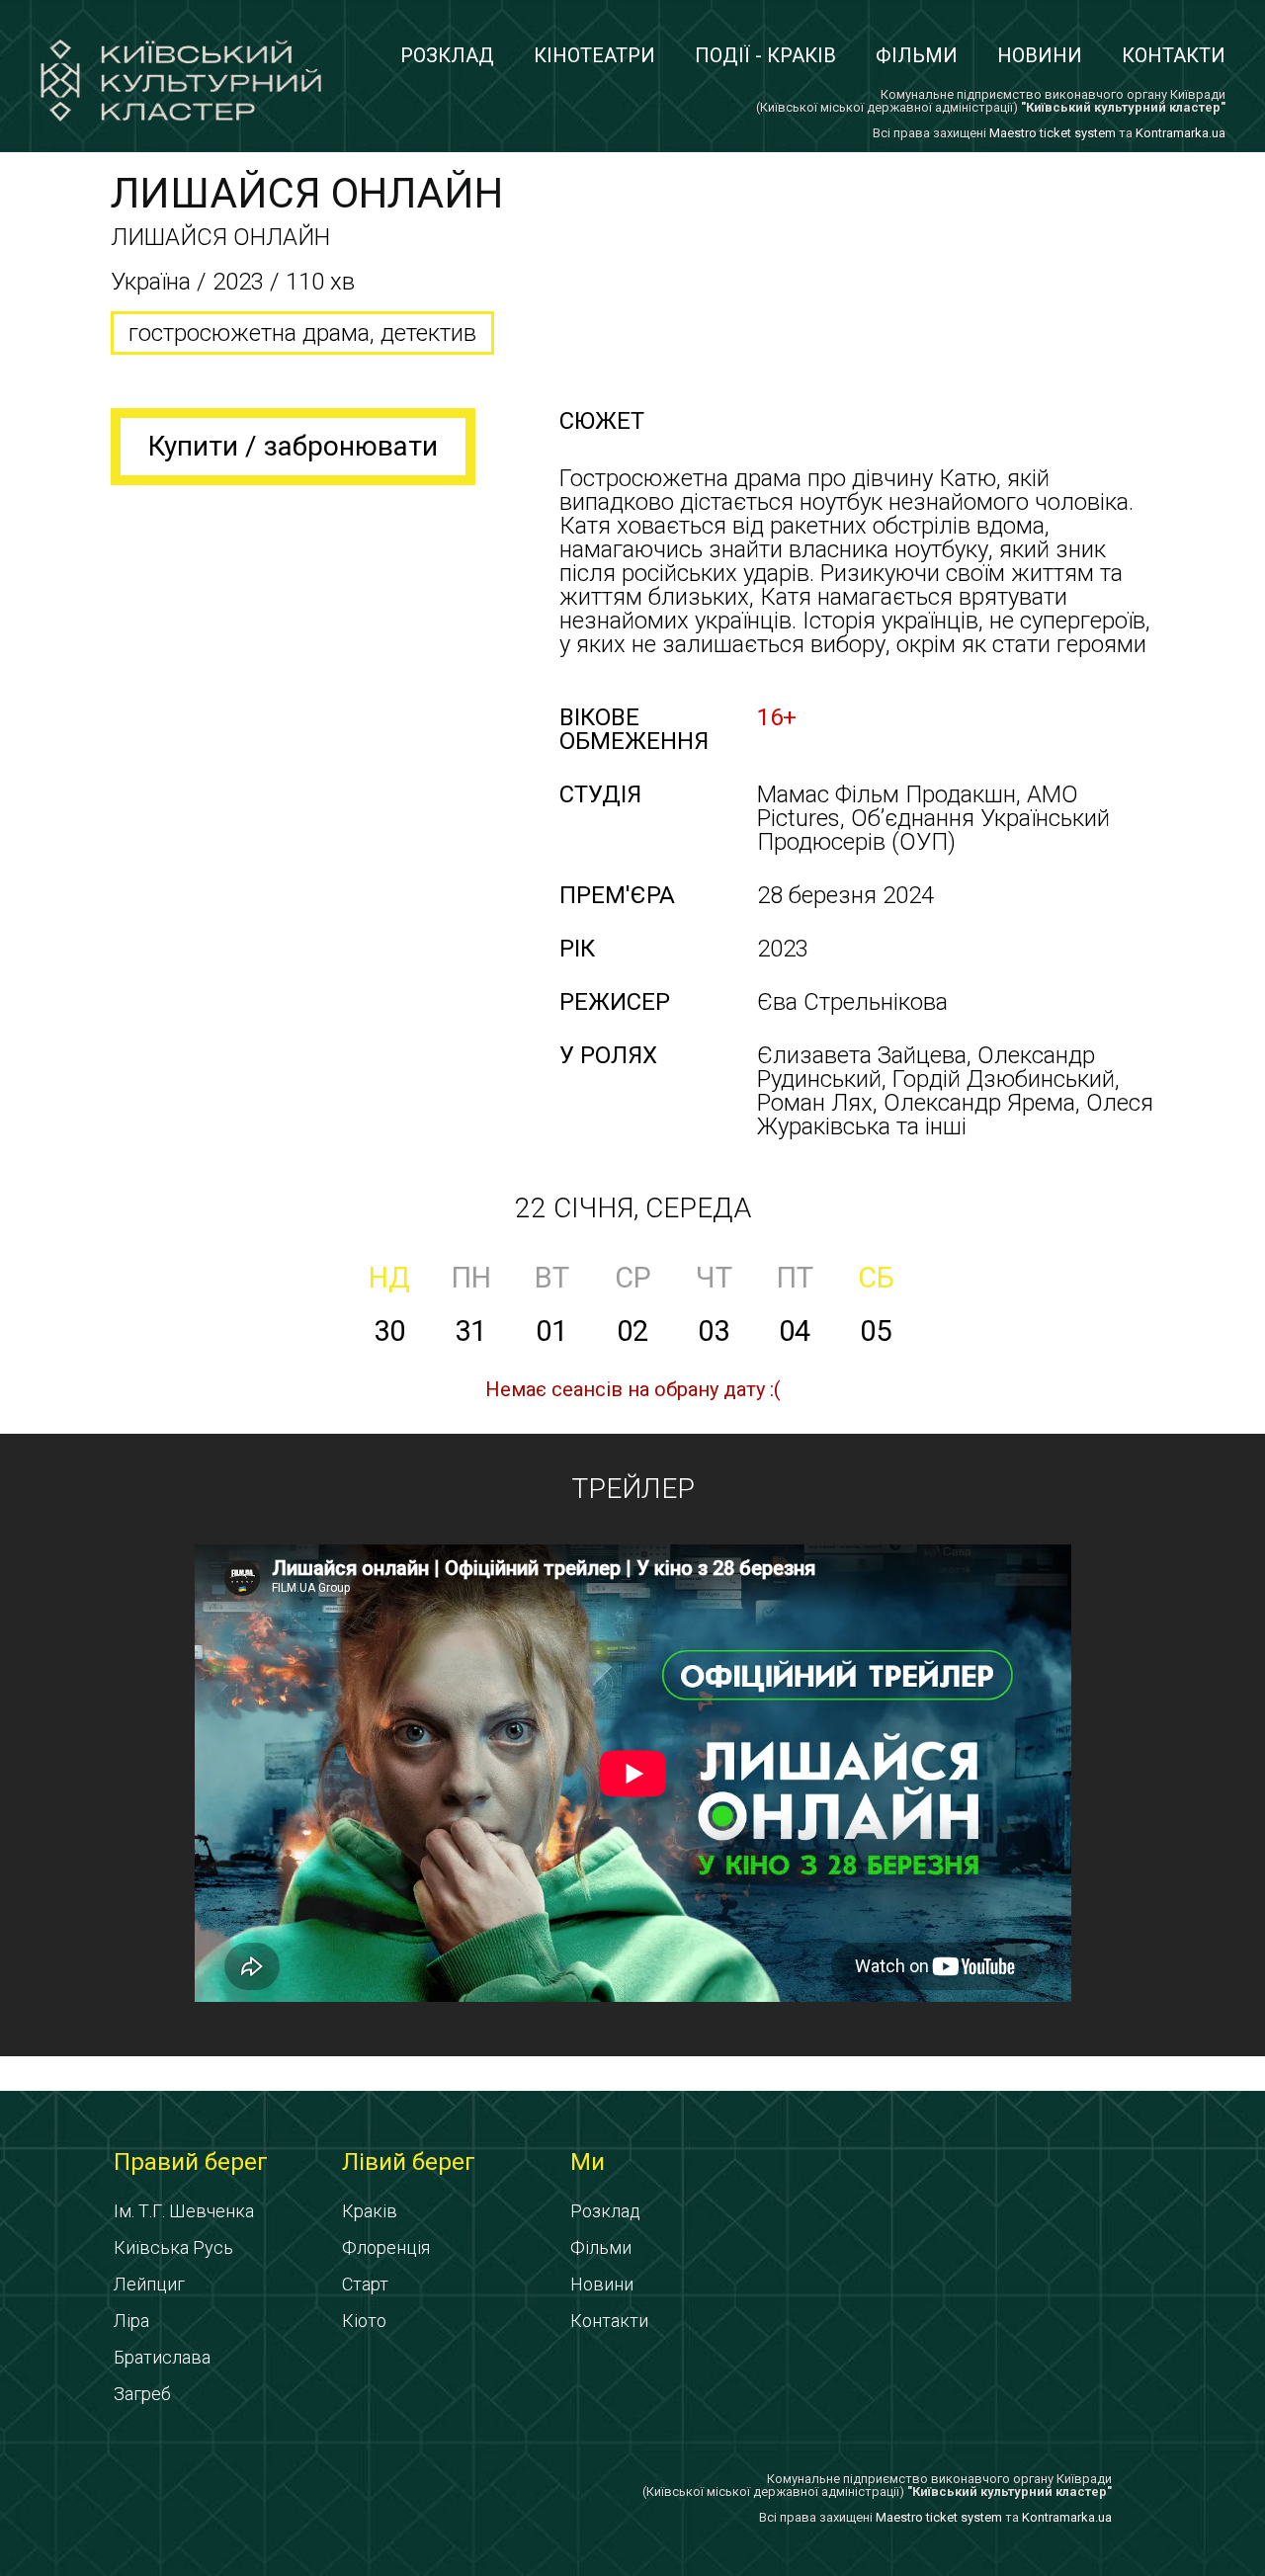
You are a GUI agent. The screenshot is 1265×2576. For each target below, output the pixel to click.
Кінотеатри (594, 55)
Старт (365, 2284)
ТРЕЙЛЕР (633, 1489)
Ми (588, 2162)
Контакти (1174, 55)
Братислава (162, 2357)
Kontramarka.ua (1181, 133)
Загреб (142, 2394)
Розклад (447, 55)
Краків (370, 2211)
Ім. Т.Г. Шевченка (184, 2211)
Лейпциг (149, 2284)
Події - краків (765, 55)
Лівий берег (409, 2162)
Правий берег (191, 2162)
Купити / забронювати (293, 446)
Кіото (364, 2321)
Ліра (131, 2321)
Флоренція (386, 2247)
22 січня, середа (633, 1208)
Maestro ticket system (1053, 133)
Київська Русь (173, 2247)
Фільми (917, 55)
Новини (1040, 55)
